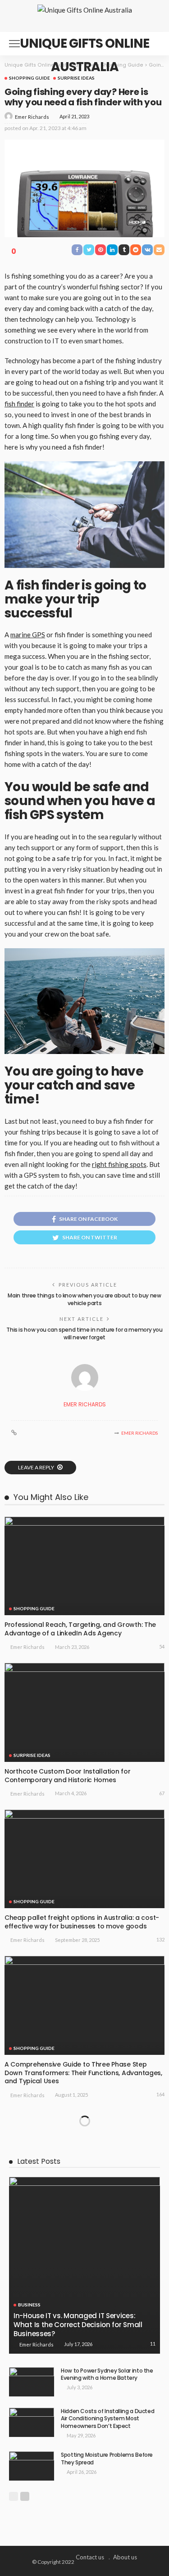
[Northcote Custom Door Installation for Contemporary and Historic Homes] (84, 1712)
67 (162, 1793)
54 (162, 1646)
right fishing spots (119, 1164)
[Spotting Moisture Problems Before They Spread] (32, 2466)
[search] (153, 44)
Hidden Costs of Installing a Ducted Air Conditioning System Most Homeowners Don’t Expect (107, 2419)
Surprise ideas (32, 1755)
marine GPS (28, 635)
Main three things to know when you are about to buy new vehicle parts (84, 1299)
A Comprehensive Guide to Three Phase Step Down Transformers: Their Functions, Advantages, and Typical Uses (83, 2073)
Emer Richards (32, 117)
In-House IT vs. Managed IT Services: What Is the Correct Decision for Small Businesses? (78, 2325)
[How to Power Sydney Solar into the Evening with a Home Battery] (32, 2382)
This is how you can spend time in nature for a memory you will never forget (84, 1333)
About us (125, 2557)
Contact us (90, 2557)
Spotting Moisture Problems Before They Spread (107, 2459)
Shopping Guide (30, 78)
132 (160, 1939)
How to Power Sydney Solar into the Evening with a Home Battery (107, 2374)
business (29, 2305)
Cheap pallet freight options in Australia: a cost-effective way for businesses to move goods (82, 1922)
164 (160, 2094)
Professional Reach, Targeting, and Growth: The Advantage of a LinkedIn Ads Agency (80, 1629)
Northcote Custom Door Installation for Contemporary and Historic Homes (67, 1776)
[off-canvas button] (14, 44)
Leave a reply (37, 1467)
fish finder (19, 404)
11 (153, 2344)
